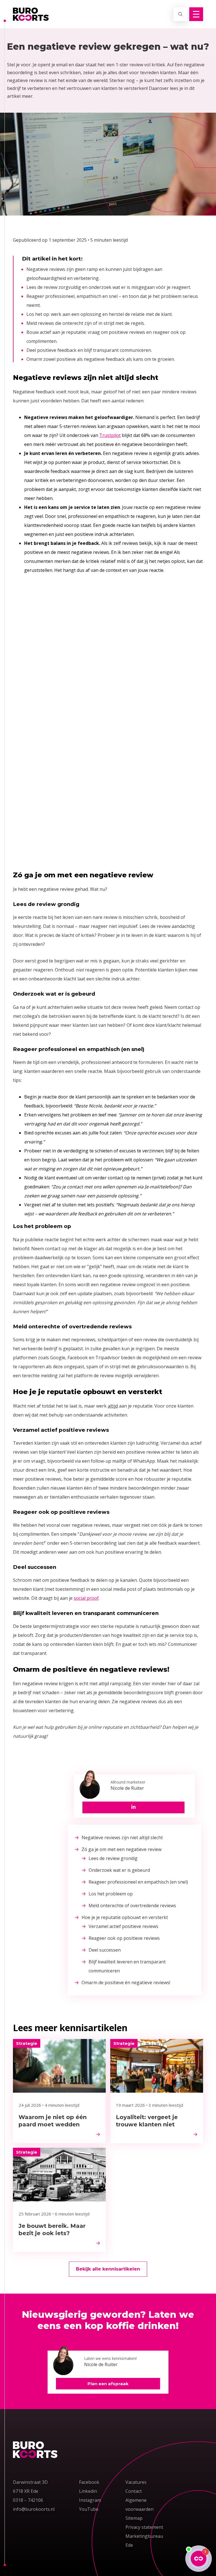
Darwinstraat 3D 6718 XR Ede (30, 2487)
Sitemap (134, 2518)
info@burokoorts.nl (34, 2509)
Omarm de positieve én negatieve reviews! (126, 1983)
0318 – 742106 (28, 2500)
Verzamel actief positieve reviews (123, 1926)
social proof (86, 1598)
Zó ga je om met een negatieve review (121, 1849)
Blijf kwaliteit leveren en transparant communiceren (127, 1966)
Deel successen (105, 1950)
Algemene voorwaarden (139, 2505)
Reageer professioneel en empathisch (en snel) (138, 1882)
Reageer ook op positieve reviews (124, 1938)
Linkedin (88, 2491)
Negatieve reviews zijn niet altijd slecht (122, 1838)
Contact (134, 2491)
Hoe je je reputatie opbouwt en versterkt (125, 1917)
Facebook (89, 2482)
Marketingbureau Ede (144, 2541)
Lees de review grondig (113, 1858)
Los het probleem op (111, 1894)
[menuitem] (135, 1838)
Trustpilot (110, 435)
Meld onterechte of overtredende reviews (132, 1906)
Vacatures (136, 2482)
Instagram (90, 2500)
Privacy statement (144, 2527)
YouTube (89, 2509)
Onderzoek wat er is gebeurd (119, 1870)
